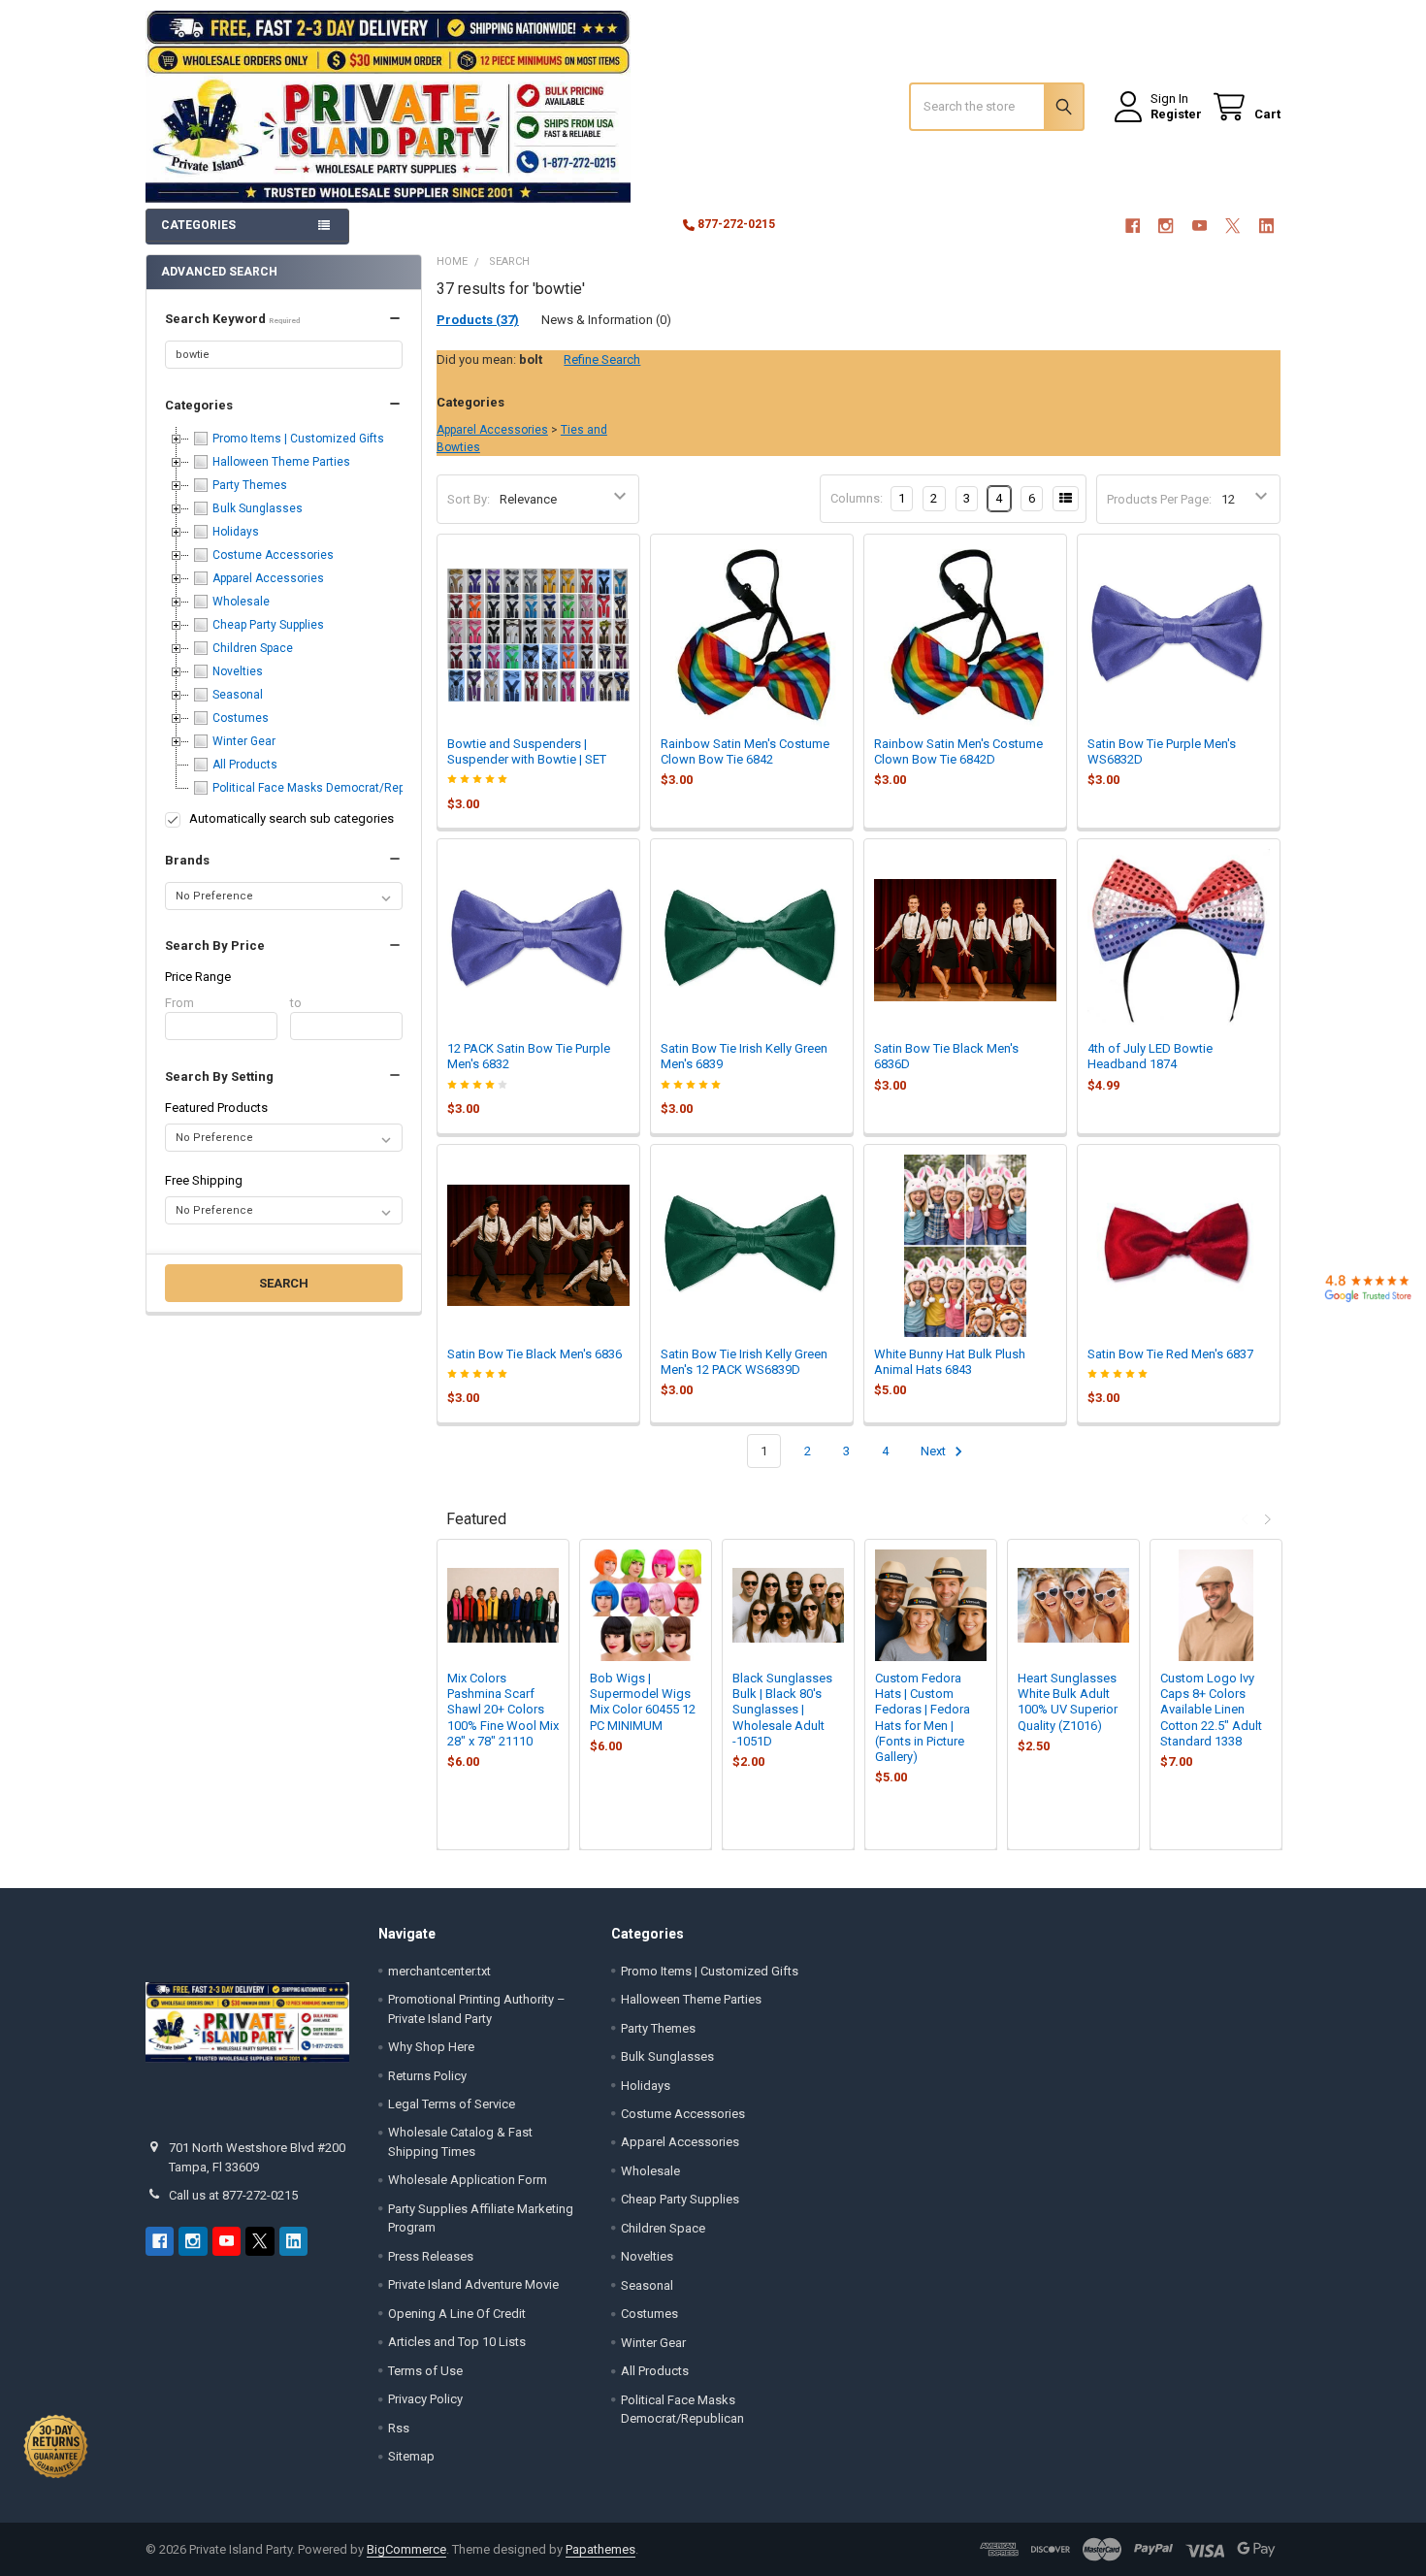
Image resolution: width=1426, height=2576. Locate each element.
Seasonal (647, 2285)
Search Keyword (232, 319)
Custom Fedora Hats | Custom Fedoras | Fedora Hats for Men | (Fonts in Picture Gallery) (923, 1717)
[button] (283, 319)
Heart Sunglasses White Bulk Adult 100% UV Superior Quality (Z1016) (1068, 1702)
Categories (199, 405)
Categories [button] (198, 225)
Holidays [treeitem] (236, 532)
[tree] (283, 613)
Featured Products (216, 1108)
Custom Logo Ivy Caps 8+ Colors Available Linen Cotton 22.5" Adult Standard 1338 (1211, 1710)
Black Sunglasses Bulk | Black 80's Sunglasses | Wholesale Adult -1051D (782, 1710)
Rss (399, 2428)
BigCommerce (406, 2549)
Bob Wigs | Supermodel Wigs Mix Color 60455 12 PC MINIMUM (643, 1702)
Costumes (649, 2314)
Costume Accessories (683, 2114)
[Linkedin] (1266, 226)
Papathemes (600, 2549)
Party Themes (658, 2028)
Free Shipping (204, 1180)
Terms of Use (425, 2371)
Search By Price (215, 946)
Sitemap (411, 2456)
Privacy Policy (425, 2399)
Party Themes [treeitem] (250, 485)
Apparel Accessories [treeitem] (268, 578)
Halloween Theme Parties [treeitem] (281, 462)
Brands (187, 860)
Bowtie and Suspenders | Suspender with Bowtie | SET (527, 751)
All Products (655, 2371)
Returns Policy (427, 2076)
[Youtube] (1199, 226)
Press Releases (431, 2256)
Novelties (647, 2256)
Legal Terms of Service (452, 2104)
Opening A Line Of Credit (457, 2314)
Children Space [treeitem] (253, 648)
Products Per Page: (1159, 499)
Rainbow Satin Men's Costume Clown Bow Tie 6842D (958, 751)
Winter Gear (653, 2343)
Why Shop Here (431, 2047)
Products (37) (478, 320)
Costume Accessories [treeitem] (273, 555)
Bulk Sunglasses (667, 2056)
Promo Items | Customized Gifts (710, 1971)
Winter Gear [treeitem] (244, 741)
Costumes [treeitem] (241, 718)
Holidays (646, 2086)
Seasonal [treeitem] (238, 695)
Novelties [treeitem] (238, 671)
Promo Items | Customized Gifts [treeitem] (298, 439)
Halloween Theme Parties (691, 1999)
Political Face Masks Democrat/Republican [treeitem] (328, 788)
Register (1176, 114)
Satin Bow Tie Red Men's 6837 (1170, 1354)
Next (935, 1451)
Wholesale (650, 2171)
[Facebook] (1133, 226)
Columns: (857, 498)
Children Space (663, 2228)
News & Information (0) (606, 320)
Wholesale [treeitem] (241, 602)
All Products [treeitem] (245, 765)
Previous (1247, 1519)
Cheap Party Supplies (680, 2199)
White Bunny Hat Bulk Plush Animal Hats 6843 (950, 1362)
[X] (1232, 226)
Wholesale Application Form (468, 2180)
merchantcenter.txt (439, 1971)
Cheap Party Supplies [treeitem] (268, 625)
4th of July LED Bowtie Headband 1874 (1150, 1056)
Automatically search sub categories (292, 818)
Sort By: (469, 499)
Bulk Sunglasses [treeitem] (258, 508)
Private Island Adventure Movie (473, 2284)
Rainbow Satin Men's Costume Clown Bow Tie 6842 (745, 751)
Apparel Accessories (492, 430)
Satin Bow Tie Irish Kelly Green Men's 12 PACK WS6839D (744, 1362)
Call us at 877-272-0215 (233, 2195)
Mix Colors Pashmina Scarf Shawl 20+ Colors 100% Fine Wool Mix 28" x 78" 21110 (503, 1710)
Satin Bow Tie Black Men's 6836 (535, 1354)
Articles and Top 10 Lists (457, 2342)
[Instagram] (1166, 226)
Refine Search (602, 359)
